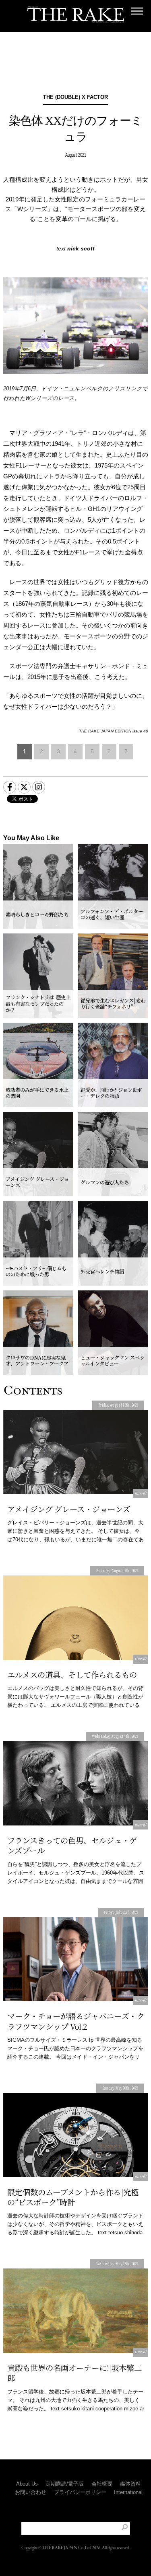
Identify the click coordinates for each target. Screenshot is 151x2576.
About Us (27, 2484)
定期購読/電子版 (65, 2484)
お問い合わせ (31, 2492)
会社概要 (102, 2484)
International (128, 2492)
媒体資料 (130, 2484)
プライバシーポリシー (80, 2492)
